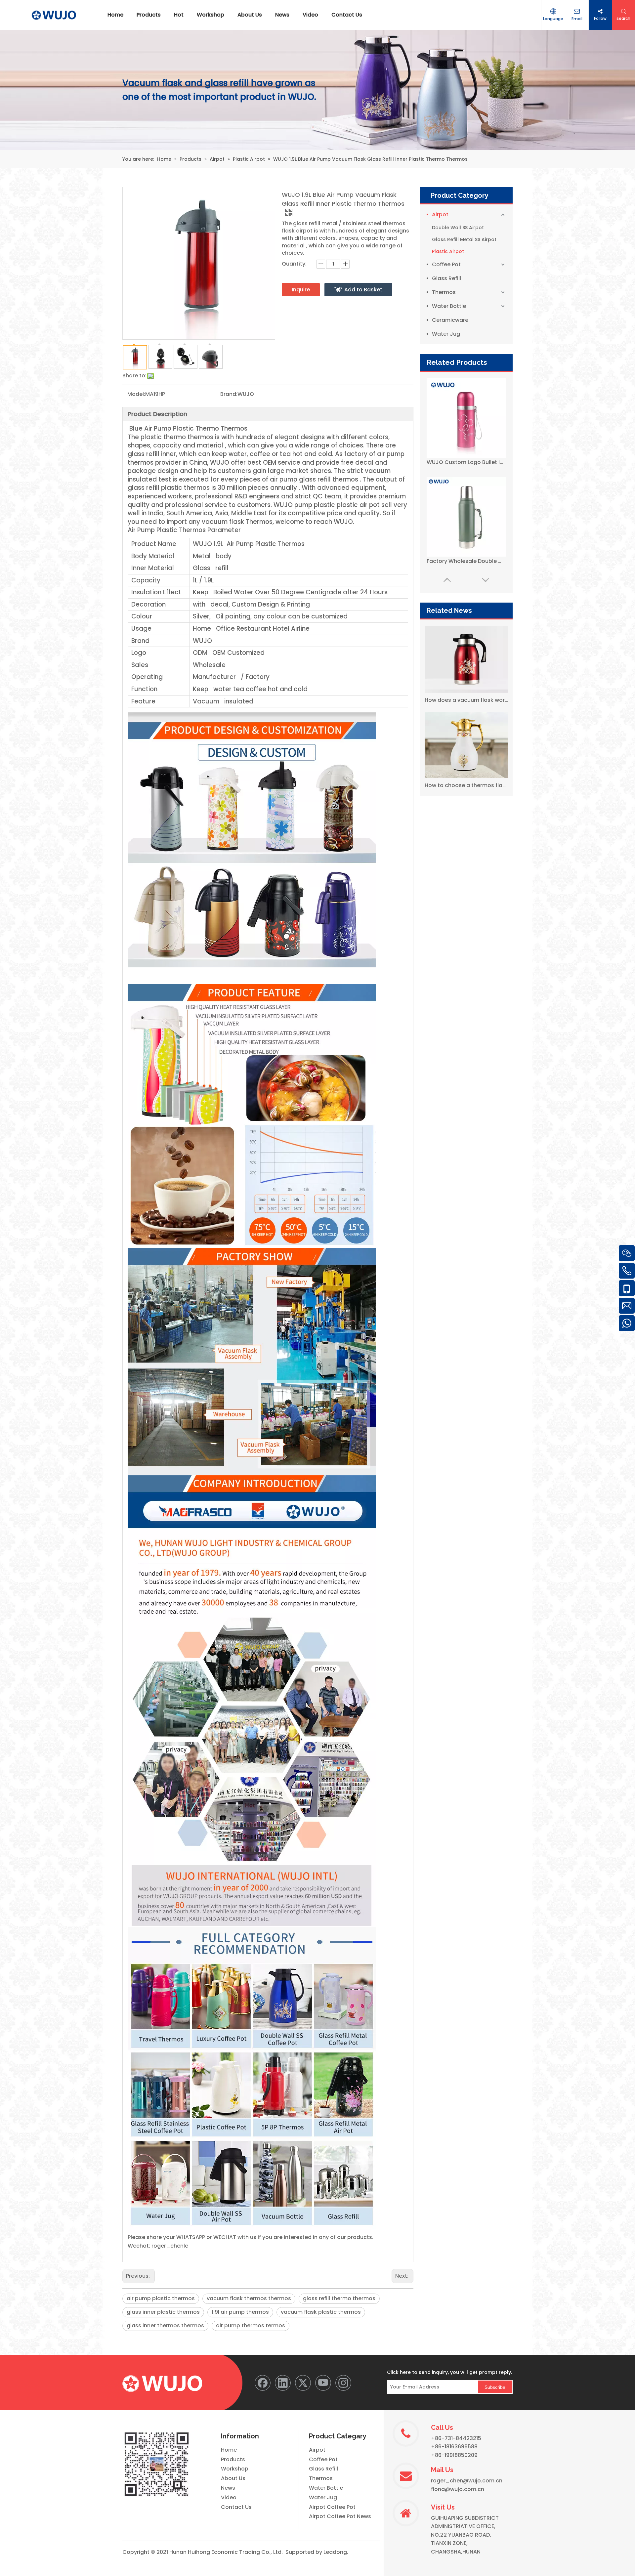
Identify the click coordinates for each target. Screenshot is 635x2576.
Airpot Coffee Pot (332, 2507)
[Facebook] (263, 2383)
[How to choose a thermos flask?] (466, 745)
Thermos (444, 292)
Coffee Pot (446, 264)
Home (229, 2450)
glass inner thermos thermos (165, 2325)
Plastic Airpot (448, 251)
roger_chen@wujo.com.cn (467, 2481)
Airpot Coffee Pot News (340, 2516)
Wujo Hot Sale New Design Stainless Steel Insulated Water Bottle (466, 561)
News (228, 2488)
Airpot (440, 214)
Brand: (229, 394)
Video (229, 2497)
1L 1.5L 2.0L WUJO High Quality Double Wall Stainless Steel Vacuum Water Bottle (466, 462)
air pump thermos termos (251, 2325)
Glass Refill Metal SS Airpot (464, 239)
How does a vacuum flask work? (466, 700)
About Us (233, 2478)
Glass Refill (446, 278)
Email (577, 19)
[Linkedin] (283, 2383)
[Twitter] (303, 2383)
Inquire (301, 290)
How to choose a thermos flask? (466, 785)
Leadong (335, 2552)
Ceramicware (450, 320)
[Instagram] (343, 2383)
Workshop (235, 2469)
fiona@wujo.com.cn (458, 2489)
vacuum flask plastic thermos (321, 2312)
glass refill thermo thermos (339, 2298)
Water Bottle (449, 306)
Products (233, 2459)
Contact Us (236, 2507)
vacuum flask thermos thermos (249, 2298)
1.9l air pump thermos (240, 2312)
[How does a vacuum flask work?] (466, 659)
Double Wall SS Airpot (458, 228)
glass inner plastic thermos (163, 2312)
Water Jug (446, 334)
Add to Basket (363, 290)
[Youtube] (323, 2383)
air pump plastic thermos (161, 2298)
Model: (136, 394)
